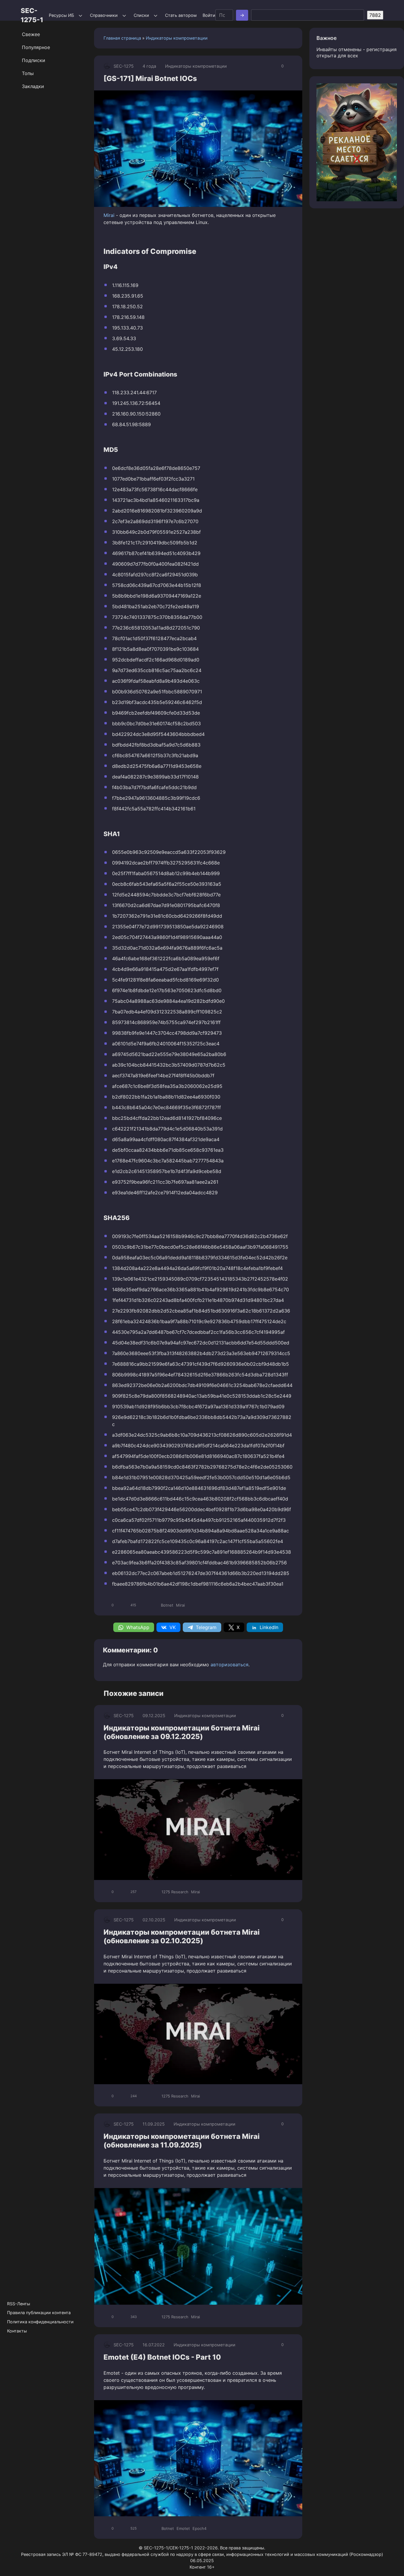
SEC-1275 (124, 66)
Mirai (109, 215)
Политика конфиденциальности (40, 2322)
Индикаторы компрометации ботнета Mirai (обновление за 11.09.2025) (182, 2141)
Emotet (183, 2528)
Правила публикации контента (39, 2313)
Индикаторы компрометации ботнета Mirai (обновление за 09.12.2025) (182, 1732)
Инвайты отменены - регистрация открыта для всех (357, 52)
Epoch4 (199, 2528)
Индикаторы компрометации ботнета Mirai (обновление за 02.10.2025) (182, 1936)
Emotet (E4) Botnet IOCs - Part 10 (162, 2357)
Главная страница (122, 38)
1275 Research (175, 1892)
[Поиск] (242, 15)
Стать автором (181, 15)
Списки (141, 15)
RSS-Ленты (19, 2304)
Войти (209, 15)
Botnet (167, 1605)
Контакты (17, 2331)
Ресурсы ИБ (61, 15)
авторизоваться (230, 1665)
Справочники (104, 15)
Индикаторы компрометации (177, 38)
